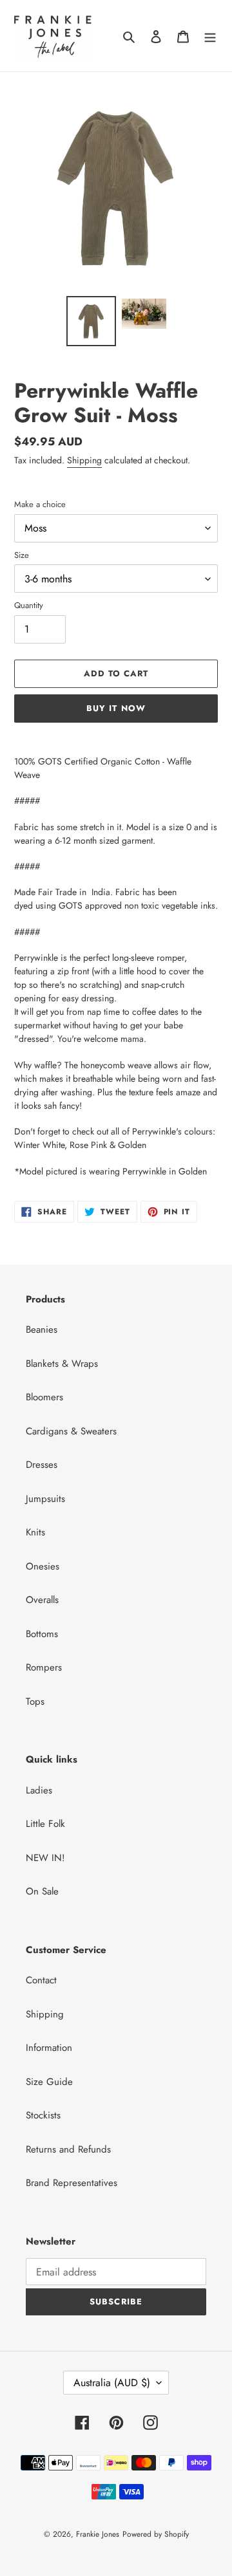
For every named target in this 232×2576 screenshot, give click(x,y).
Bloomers (44, 1397)
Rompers (44, 1667)
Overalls (42, 1600)
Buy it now (116, 708)
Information (49, 2048)
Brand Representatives (72, 2183)
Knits (35, 1532)
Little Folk (45, 1824)
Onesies (43, 1566)
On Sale (42, 1891)
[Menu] (210, 36)
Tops (35, 1701)
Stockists (43, 2115)
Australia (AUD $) (112, 2383)
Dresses (42, 1465)
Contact (41, 1980)
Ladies (39, 1790)
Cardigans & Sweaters (71, 1431)
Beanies (42, 1330)
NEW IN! (45, 1858)
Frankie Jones (98, 2534)
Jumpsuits (45, 1499)
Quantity (29, 605)
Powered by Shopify (156, 2534)
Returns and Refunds (68, 2149)
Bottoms (42, 1634)
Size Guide (49, 2082)
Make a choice (40, 504)
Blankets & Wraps (62, 1364)
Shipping (84, 460)
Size (22, 555)
